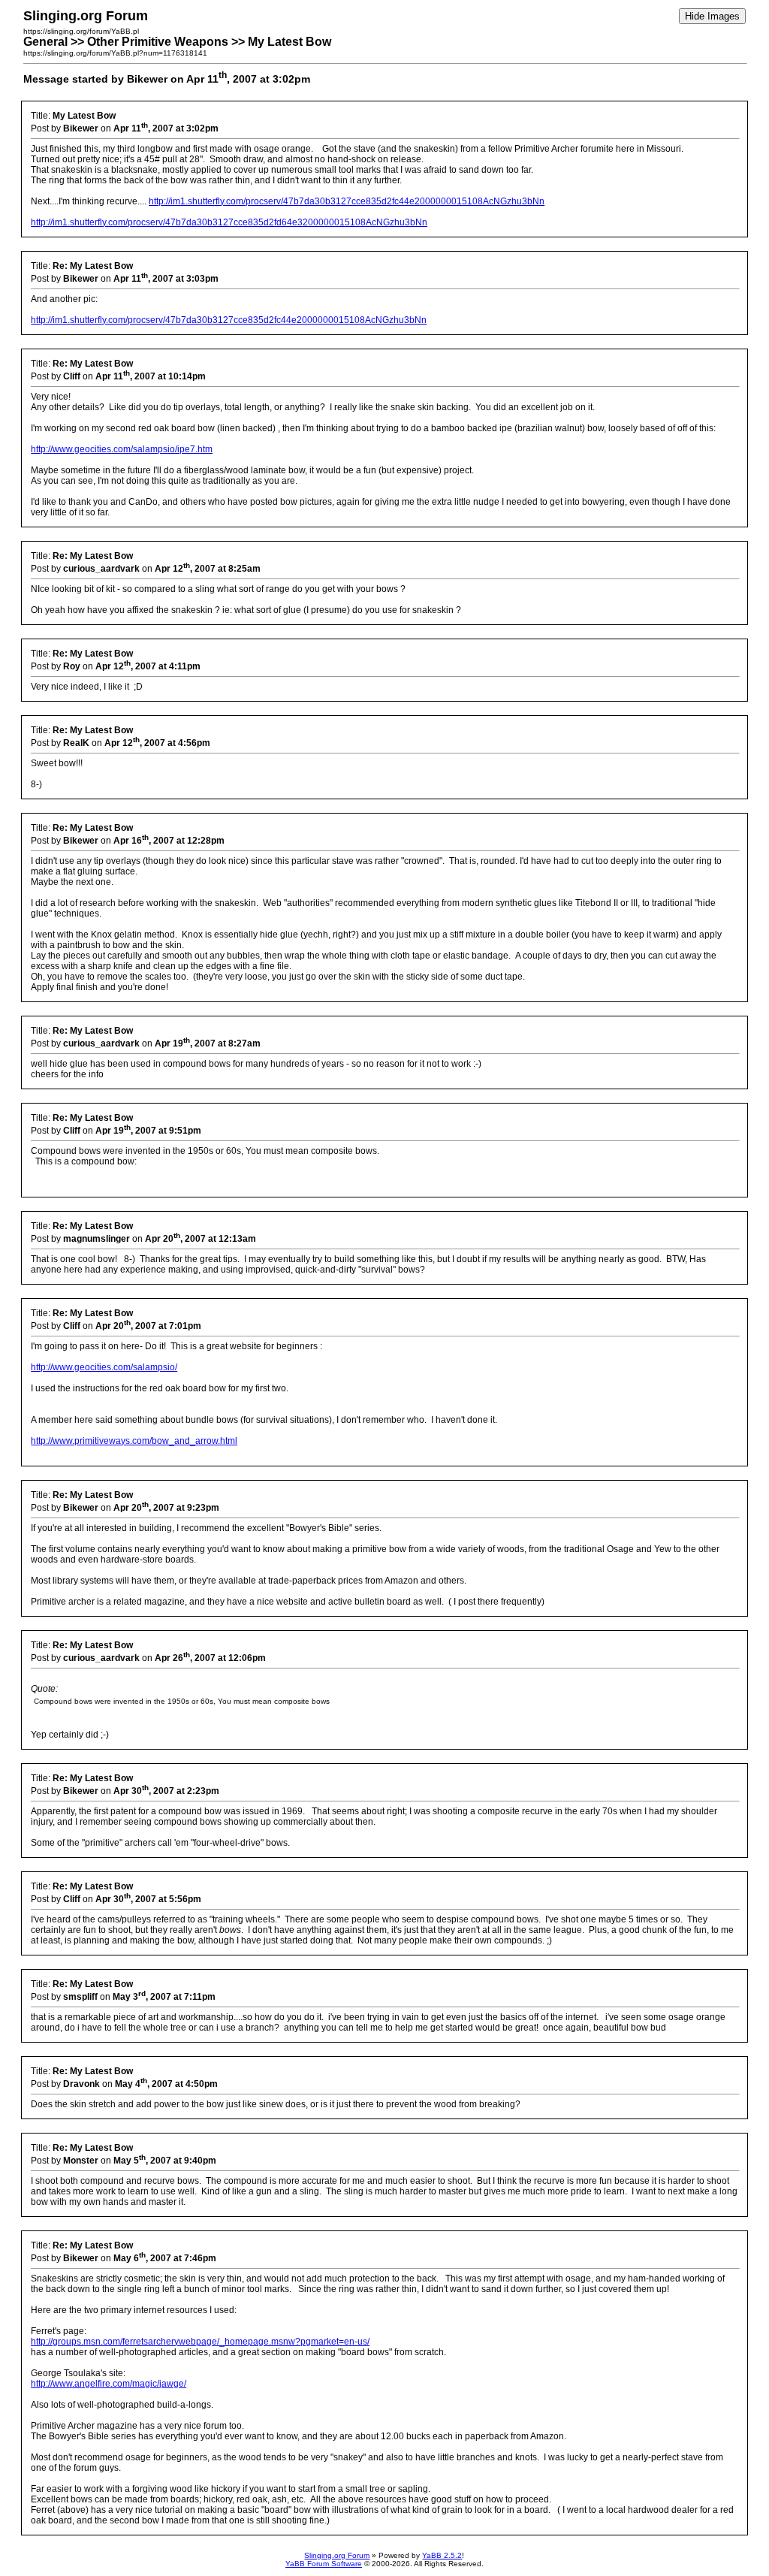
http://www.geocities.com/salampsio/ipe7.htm (122, 449)
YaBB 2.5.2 (442, 2555)
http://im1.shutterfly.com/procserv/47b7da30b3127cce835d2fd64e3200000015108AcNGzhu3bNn (229, 222)
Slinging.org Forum (337, 2555)
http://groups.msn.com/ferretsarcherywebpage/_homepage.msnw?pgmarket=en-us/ (200, 2342)
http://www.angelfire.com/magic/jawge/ (109, 2384)
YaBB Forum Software (324, 2564)
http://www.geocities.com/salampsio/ (104, 1367)
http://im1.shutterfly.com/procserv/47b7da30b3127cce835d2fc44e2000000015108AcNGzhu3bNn (347, 201)
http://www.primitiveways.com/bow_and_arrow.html (134, 1441)
